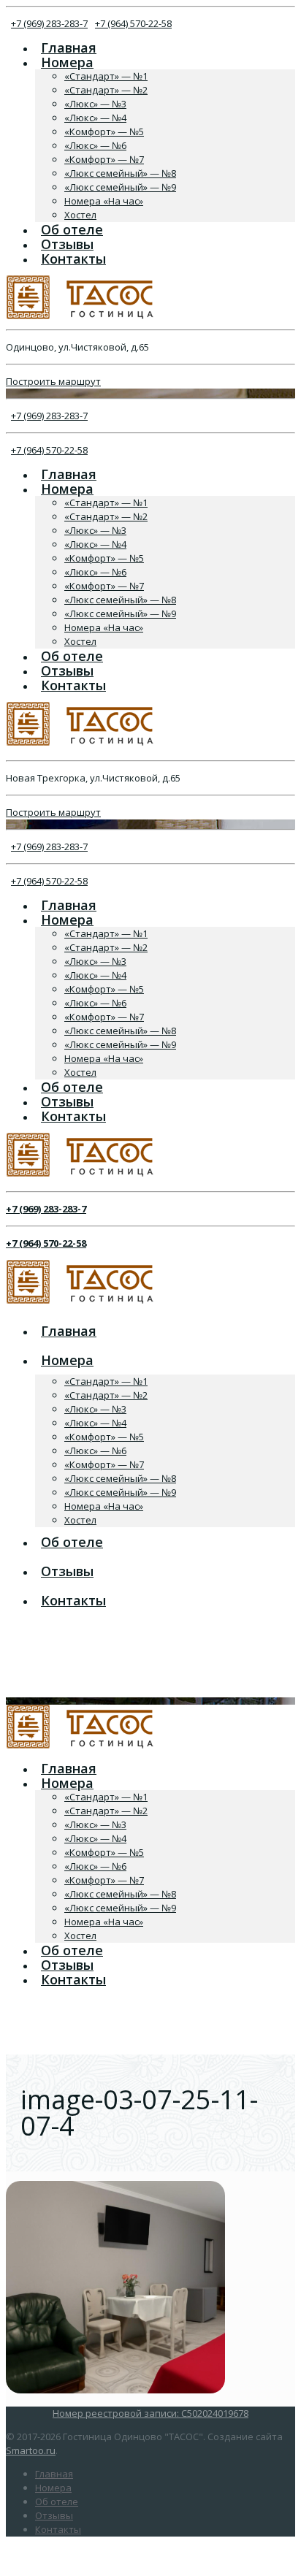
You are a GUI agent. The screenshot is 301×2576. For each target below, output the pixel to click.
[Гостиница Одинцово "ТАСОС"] (81, 315)
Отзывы (54, 2515)
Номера (53, 2488)
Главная (54, 2474)
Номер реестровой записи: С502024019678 (150, 2413)
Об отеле (57, 2502)
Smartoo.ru (31, 2450)
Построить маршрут (53, 381)
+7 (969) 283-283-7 (49, 23)
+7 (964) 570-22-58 (133, 23)
